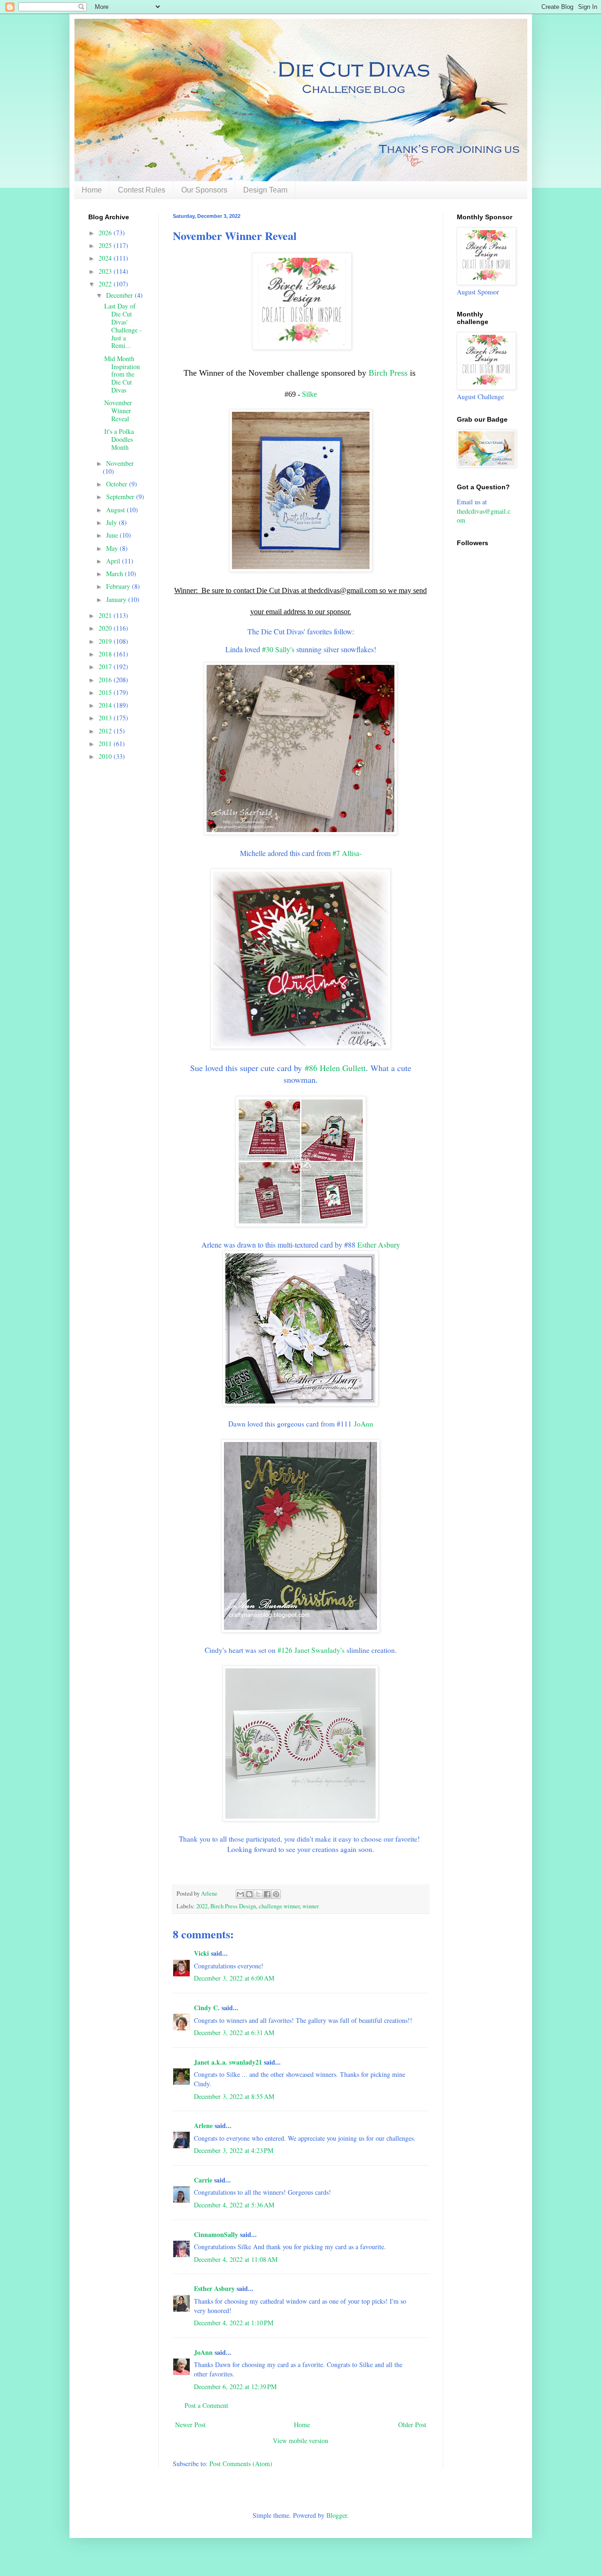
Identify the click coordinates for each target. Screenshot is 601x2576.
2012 (106, 731)
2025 (106, 245)
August (116, 510)
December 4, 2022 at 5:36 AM (234, 2205)
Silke (309, 394)
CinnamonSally (216, 2234)
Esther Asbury (379, 1245)
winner (311, 1906)
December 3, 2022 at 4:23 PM (234, 2150)
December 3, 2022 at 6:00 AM (234, 1978)
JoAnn (364, 1424)
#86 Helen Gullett (335, 1068)
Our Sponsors (204, 190)
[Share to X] (258, 1894)
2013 (106, 718)
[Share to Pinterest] (276, 1894)
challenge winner (279, 1906)
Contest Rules (142, 190)
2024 (106, 258)
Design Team (265, 190)
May (113, 548)
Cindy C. (207, 2008)
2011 (106, 744)
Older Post (412, 2425)
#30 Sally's (278, 649)
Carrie (203, 2180)
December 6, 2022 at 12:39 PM (235, 2387)
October (118, 484)
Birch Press (388, 373)
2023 (106, 271)
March (116, 574)
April (114, 561)
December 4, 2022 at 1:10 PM (234, 2323)
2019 (106, 641)
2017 (106, 667)
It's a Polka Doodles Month (119, 439)
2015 (106, 692)
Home (92, 190)
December (120, 295)
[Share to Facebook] (267, 1894)
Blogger (337, 2515)
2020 (106, 628)
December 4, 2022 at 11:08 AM (236, 2259)
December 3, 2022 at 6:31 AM (234, 2032)
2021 (106, 615)
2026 (106, 233)
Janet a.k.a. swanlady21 (228, 2062)
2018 (106, 654)
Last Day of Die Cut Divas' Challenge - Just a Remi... (123, 326)
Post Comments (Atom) (241, 2464)
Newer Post (190, 2425)
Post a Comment (206, 2405)
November (120, 463)
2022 (202, 1906)
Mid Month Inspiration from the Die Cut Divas (122, 374)
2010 (106, 756)
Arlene (203, 2125)
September (121, 497)
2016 (106, 680)
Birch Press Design (233, 1906)
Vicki (201, 1953)
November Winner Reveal (118, 411)
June (113, 535)
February (119, 586)
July (112, 522)
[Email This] (240, 1894)
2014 (106, 705)
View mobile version (300, 2441)
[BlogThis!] (249, 1894)
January (117, 599)
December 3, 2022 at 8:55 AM (234, 2096)
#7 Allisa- (347, 853)
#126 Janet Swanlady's (311, 1650)
